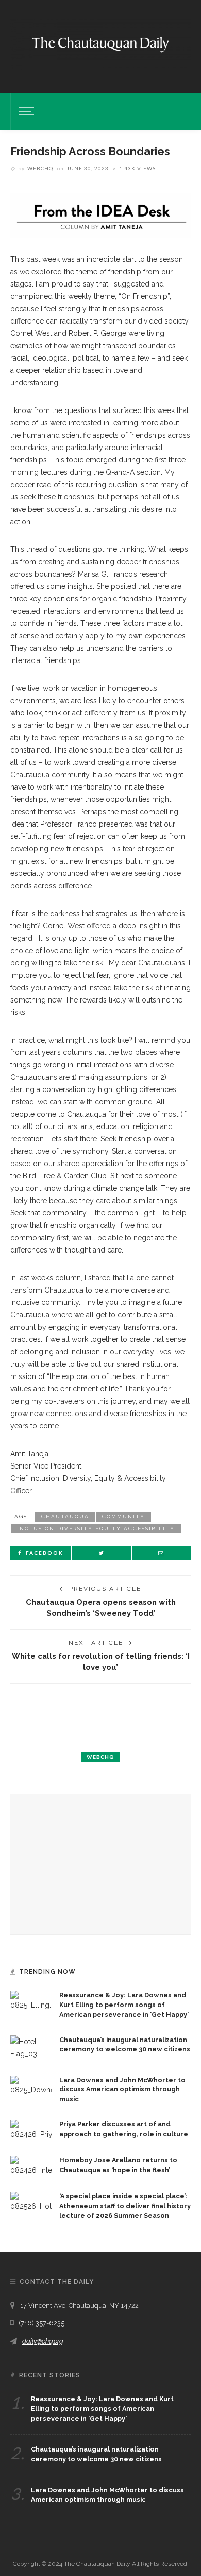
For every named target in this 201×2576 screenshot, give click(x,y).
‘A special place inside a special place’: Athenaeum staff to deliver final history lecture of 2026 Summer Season (125, 2206)
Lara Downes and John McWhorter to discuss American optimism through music (122, 2090)
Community (123, 1517)
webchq (40, 168)
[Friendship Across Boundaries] (100, 215)
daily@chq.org (43, 2341)
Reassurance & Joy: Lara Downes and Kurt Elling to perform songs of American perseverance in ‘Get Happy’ (124, 2005)
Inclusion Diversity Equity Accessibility (96, 1528)
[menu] (25, 111)
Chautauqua (65, 1517)
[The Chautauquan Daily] (100, 44)
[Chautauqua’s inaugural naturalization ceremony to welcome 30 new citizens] (31, 2047)
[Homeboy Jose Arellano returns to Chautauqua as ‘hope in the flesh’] (31, 2166)
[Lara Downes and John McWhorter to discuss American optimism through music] (31, 2085)
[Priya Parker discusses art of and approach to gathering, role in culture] (31, 2130)
